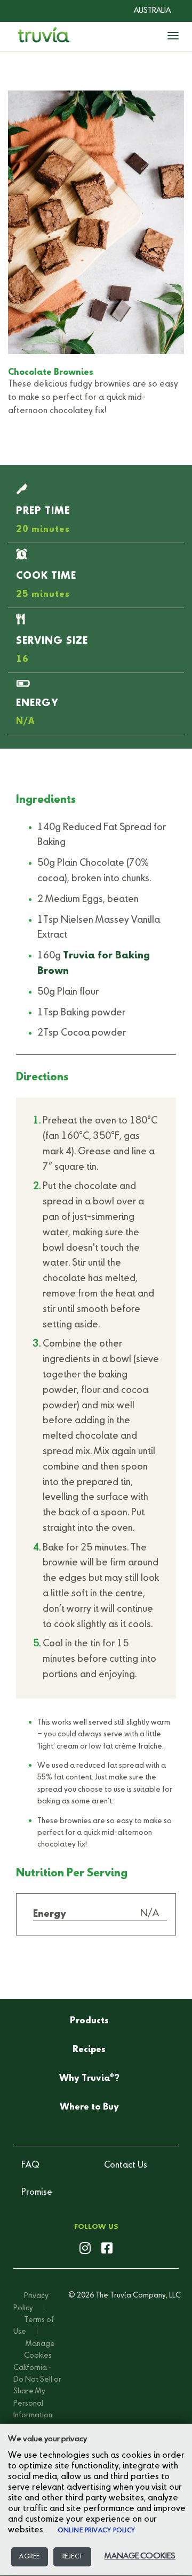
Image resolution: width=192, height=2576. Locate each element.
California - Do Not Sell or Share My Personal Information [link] (37, 2392)
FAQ (30, 2165)
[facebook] (107, 2249)
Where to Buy (89, 2107)
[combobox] (144, 11)
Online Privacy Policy (97, 2531)
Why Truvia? (89, 2078)
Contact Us (126, 2165)
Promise (37, 2193)
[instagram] (85, 2249)
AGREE (30, 2557)
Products (89, 2021)
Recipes (89, 2050)
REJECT (72, 2557)
